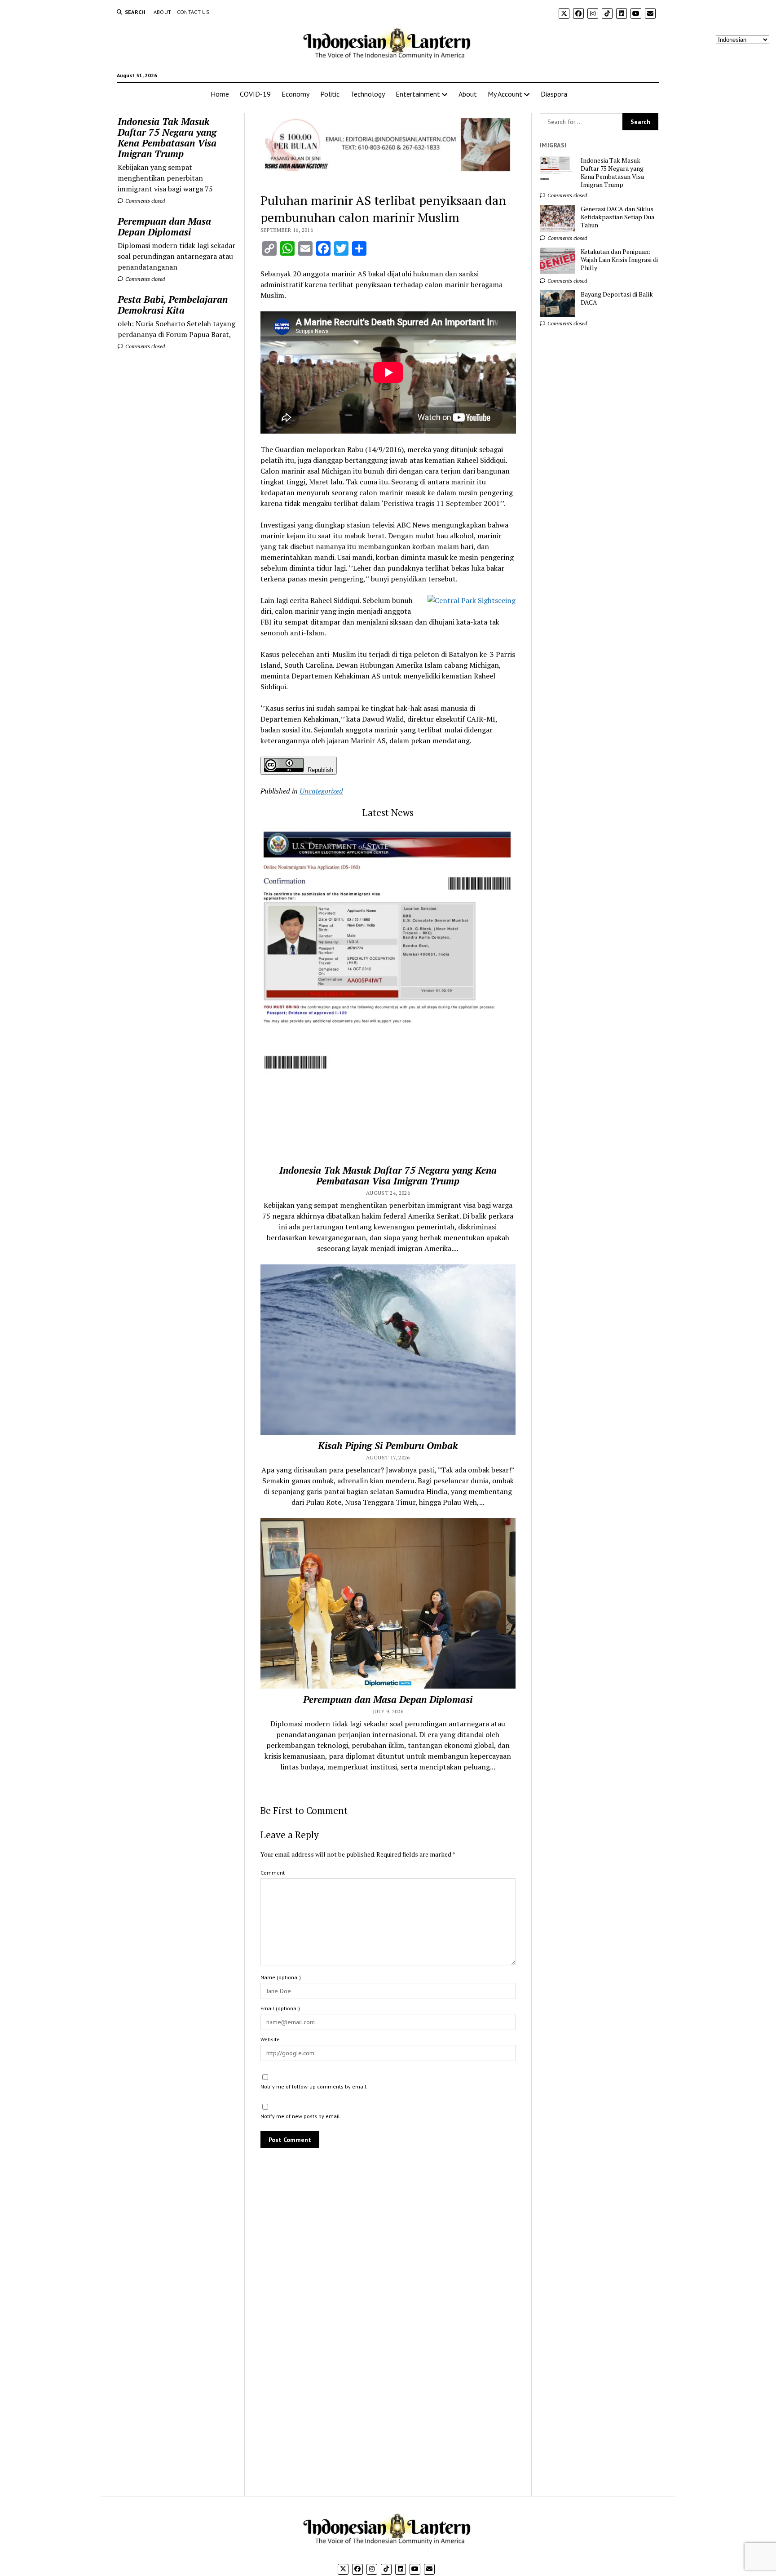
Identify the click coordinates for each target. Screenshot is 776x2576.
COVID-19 (255, 94)
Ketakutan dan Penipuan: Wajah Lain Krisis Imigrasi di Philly (619, 260)
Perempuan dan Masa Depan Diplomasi (164, 226)
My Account (505, 94)
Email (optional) (280, 2008)
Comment (273, 1873)
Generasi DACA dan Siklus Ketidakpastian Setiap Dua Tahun (617, 217)
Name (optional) (281, 1977)
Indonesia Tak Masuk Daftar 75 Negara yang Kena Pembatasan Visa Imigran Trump (167, 137)
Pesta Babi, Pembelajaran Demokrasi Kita (173, 305)
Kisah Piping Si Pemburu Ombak (388, 1445)
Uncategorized (321, 791)
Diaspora (554, 94)
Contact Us (193, 12)
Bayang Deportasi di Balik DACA (617, 298)
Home (220, 94)
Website (270, 2039)
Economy (295, 94)
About (163, 12)
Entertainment (418, 94)
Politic (330, 94)
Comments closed (144, 201)
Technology (368, 94)
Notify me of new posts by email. (301, 2116)
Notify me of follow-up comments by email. (314, 2086)
